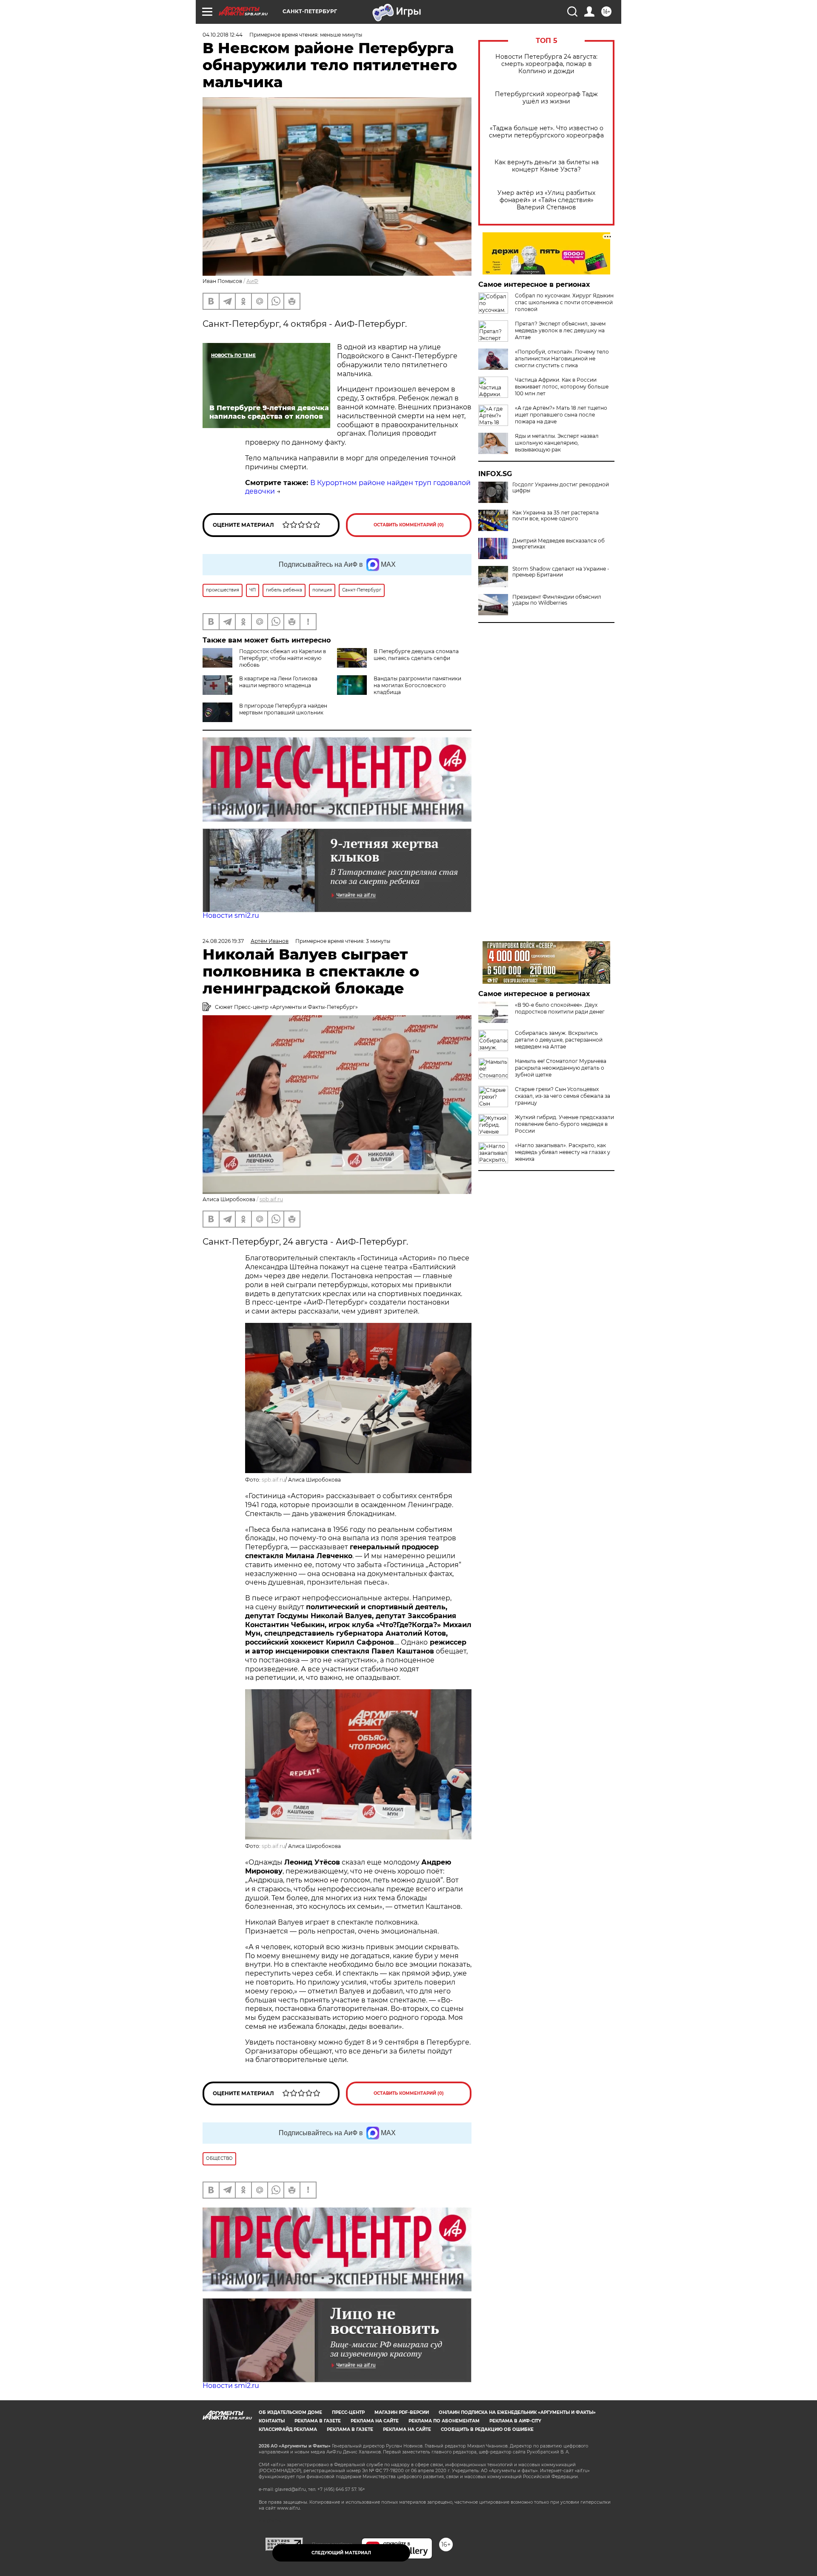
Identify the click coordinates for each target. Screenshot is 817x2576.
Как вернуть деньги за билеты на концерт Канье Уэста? (547, 166)
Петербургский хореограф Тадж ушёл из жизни (546, 98)
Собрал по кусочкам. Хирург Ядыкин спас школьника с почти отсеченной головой (564, 302)
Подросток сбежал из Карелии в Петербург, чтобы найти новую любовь (283, 658)
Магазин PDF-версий (402, 2412)
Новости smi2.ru (231, 915)
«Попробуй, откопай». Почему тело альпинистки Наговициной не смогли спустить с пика (562, 358)
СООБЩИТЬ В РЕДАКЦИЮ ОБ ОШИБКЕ (487, 2429)
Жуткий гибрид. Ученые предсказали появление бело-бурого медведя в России (564, 1124)
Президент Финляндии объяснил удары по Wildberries (557, 600)
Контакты (272, 2421)
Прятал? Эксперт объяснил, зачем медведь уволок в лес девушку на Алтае (560, 330)
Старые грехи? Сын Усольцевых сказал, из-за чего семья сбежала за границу (563, 1096)
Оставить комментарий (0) (409, 525)
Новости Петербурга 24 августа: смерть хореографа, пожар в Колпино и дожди (546, 64)
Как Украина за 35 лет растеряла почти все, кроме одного (556, 516)
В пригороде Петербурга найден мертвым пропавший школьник (283, 709)
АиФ (252, 281)
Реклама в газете (318, 2421)
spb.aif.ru (271, 1199)
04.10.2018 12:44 (223, 35)
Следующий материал (341, 2553)
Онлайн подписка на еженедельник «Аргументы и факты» (517, 2412)
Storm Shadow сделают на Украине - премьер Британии (561, 572)
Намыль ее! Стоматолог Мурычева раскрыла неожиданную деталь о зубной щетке (561, 1068)
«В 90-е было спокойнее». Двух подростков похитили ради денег (560, 1008)
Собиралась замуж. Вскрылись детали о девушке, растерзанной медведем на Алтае (559, 1040)
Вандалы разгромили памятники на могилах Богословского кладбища (417, 685)
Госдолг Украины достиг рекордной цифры (561, 488)
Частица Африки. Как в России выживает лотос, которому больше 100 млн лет (562, 387)
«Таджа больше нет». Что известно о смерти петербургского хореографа (546, 132)
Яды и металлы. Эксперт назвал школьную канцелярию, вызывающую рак (557, 443)
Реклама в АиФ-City (515, 2421)
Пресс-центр (348, 2412)
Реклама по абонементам (444, 2421)
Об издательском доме (290, 2412)
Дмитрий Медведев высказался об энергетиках (558, 544)
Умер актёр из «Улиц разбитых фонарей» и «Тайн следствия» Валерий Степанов (546, 200)
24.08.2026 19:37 (223, 941)
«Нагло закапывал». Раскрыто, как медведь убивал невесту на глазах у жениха (563, 1152)
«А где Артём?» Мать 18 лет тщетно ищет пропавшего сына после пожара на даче (561, 415)
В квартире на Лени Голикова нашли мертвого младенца (278, 682)
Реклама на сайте (375, 2421)
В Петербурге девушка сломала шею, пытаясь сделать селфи (416, 655)
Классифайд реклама (288, 2429)
